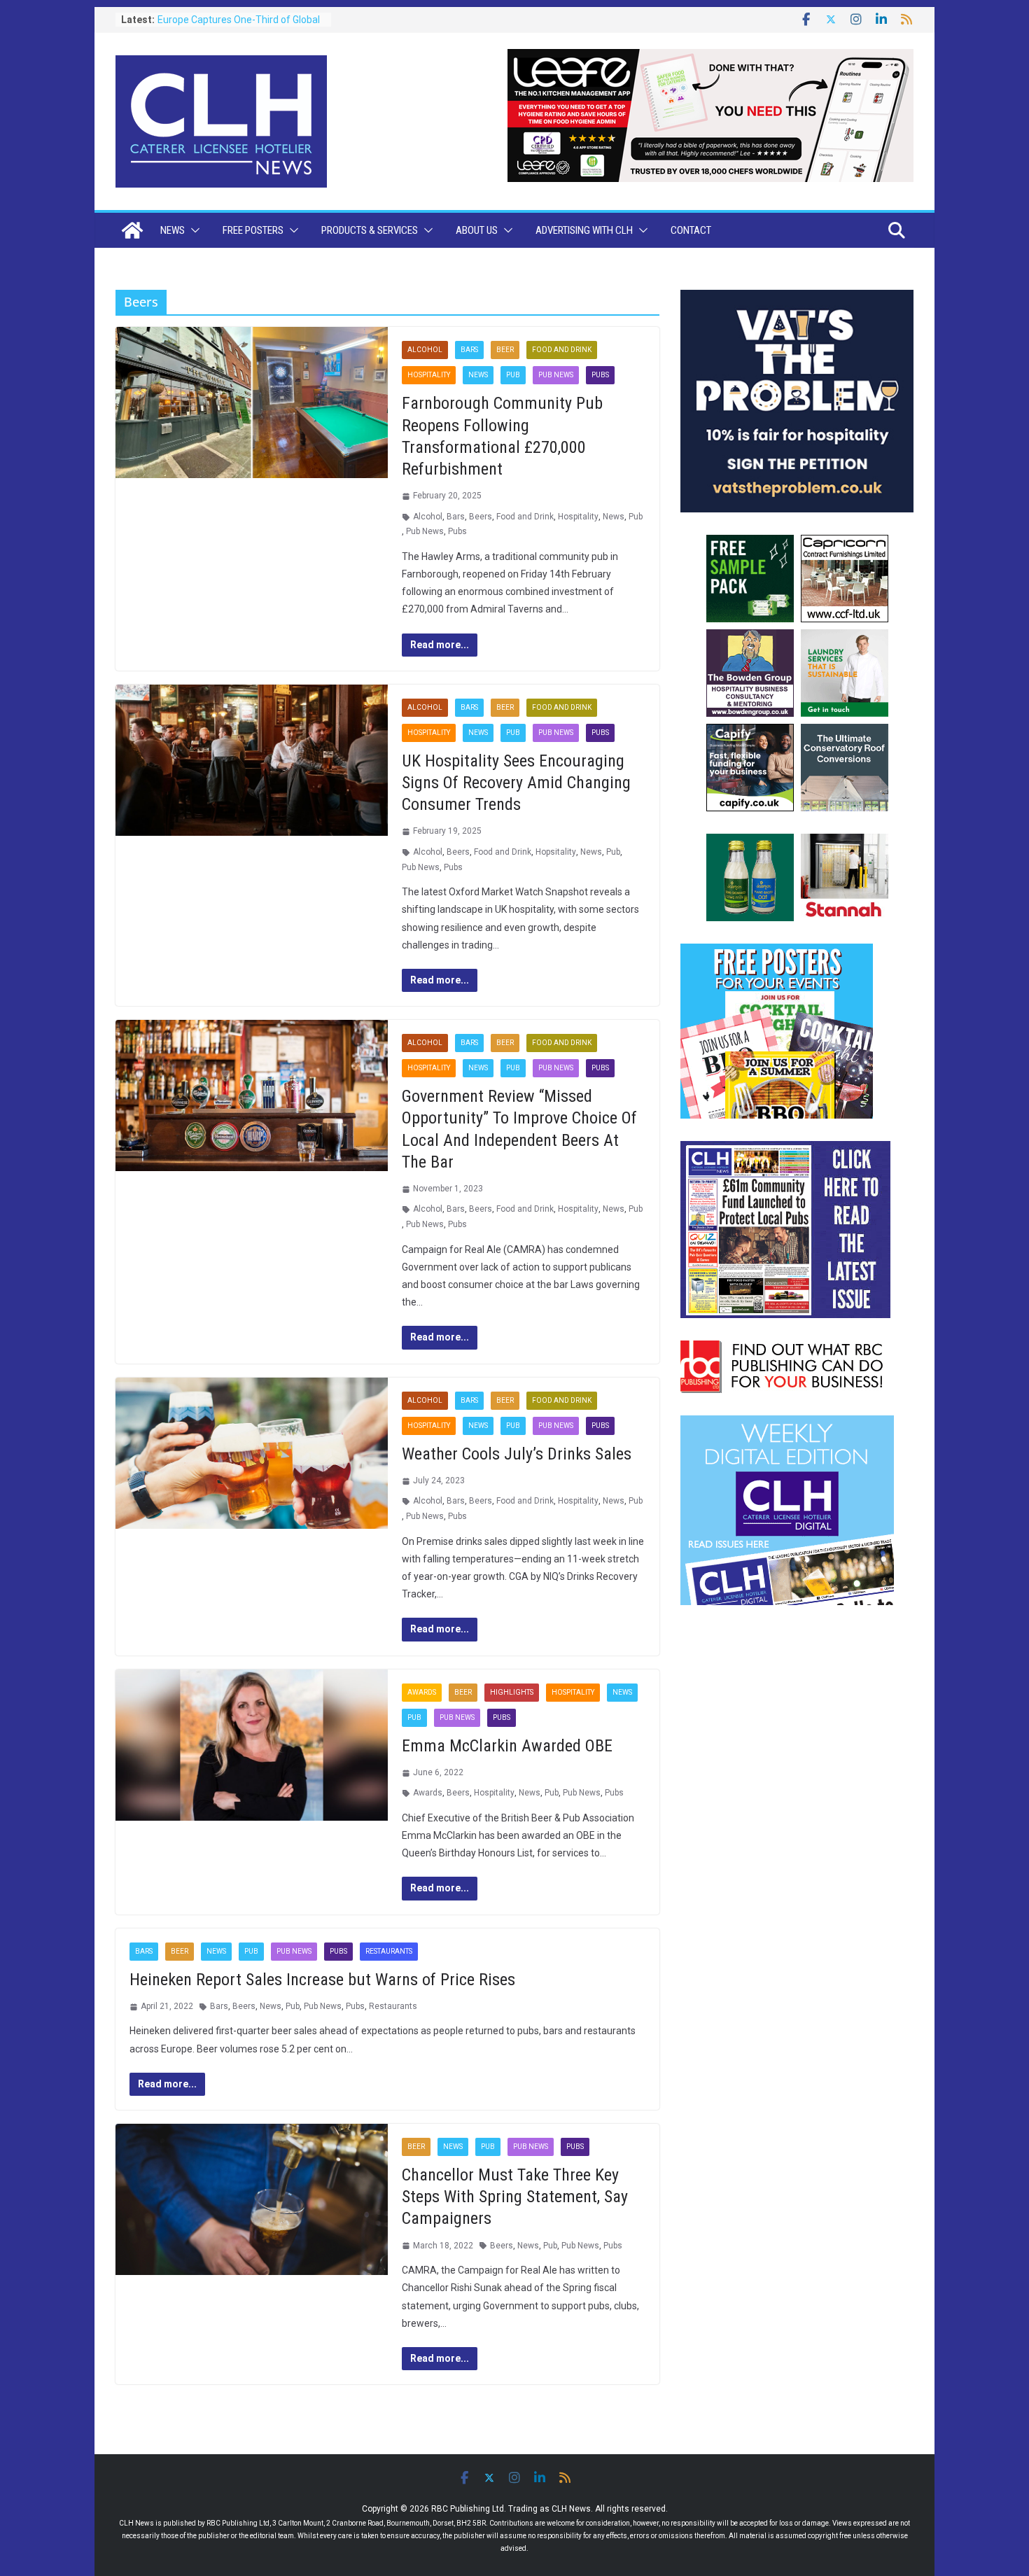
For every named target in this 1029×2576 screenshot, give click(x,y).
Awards (422, 1692)
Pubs (600, 375)
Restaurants (389, 1951)
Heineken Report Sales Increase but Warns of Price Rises (322, 1980)
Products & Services (370, 230)
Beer (505, 350)
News (173, 230)
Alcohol (425, 350)
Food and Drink (562, 350)
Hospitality (429, 375)
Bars (469, 350)
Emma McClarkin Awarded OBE (507, 1746)
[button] (192, 230)
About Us (477, 230)
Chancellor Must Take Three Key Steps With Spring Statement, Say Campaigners (515, 2197)
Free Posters (253, 230)
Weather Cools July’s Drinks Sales (517, 1454)
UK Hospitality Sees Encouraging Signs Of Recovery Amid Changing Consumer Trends (516, 783)
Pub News (556, 375)
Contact (691, 230)
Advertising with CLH (584, 230)
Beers (481, 517)
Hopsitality (556, 852)
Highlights (512, 1692)
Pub (513, 375)
